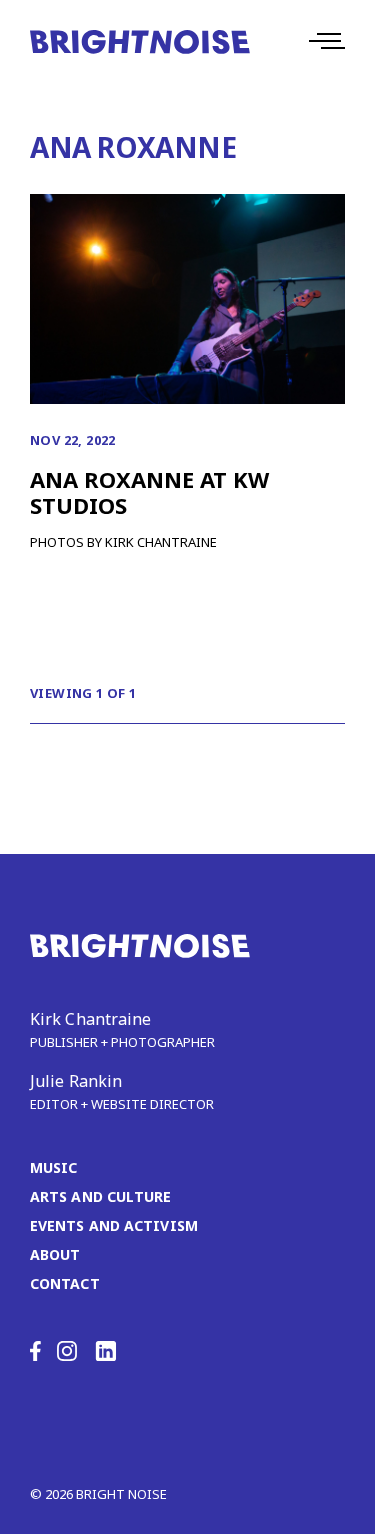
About (55, 1254)
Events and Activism (114, 1225)
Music (54, 1167)
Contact (65, 1283)
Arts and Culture (101, 1196)
